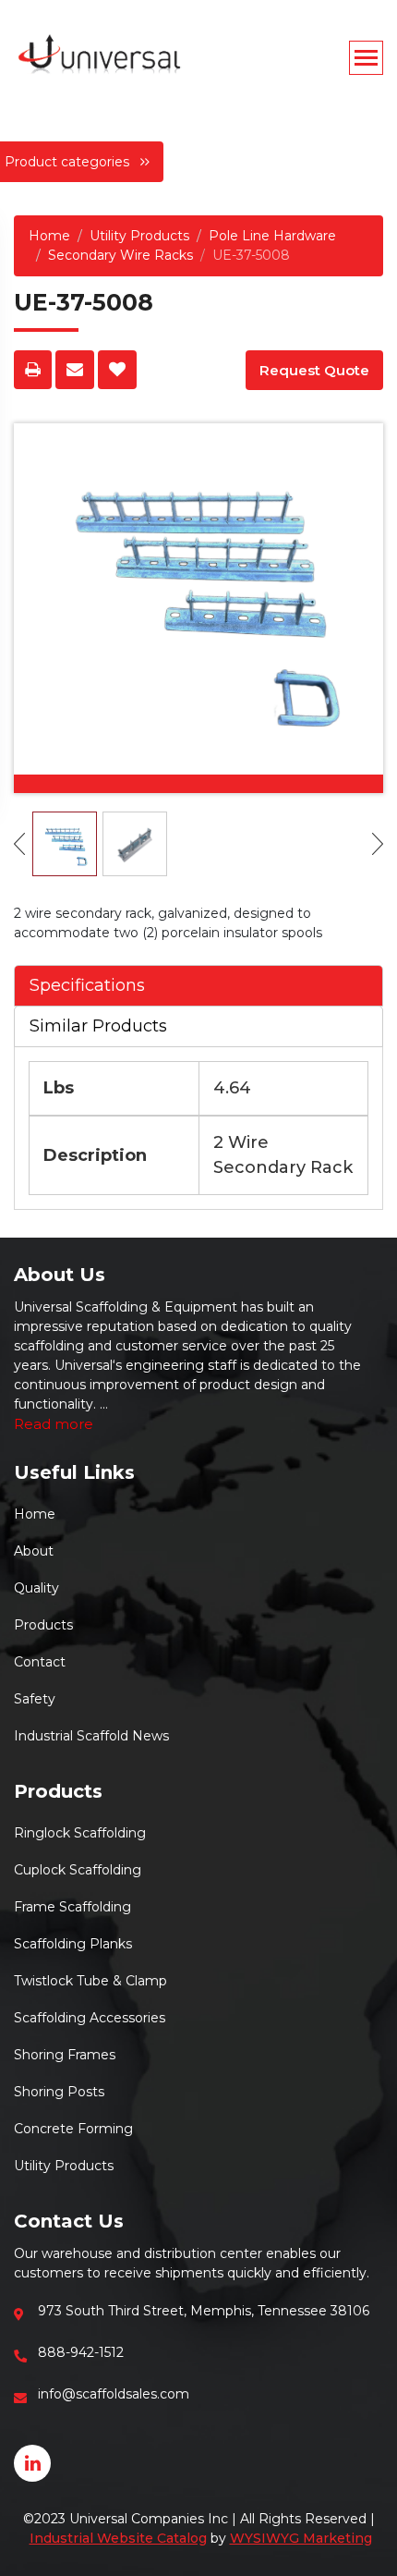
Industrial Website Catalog (118, 2538)
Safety (35, 1699)
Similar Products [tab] (98, 1026)
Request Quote (314, 370)
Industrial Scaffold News (91, 1736)
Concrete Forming (73, 2129)
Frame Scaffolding (72, 1907)
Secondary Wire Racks (120, 255)
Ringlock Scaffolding (80, 1833)
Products (43, 1625)
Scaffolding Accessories (90, 2018)
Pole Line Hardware (272, 236)
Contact (40, 1662)
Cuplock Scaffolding (78, 1870)
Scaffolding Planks (73, 1944)
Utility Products (139, 236)
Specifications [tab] (87, 985)
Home (49, 236)
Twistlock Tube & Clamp (90, 1981)
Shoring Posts (59, 2092)
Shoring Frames (65, 2055)
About (34, 1551)
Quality (36, 1588)
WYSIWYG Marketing (301, 2538)
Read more (54, 1424)
